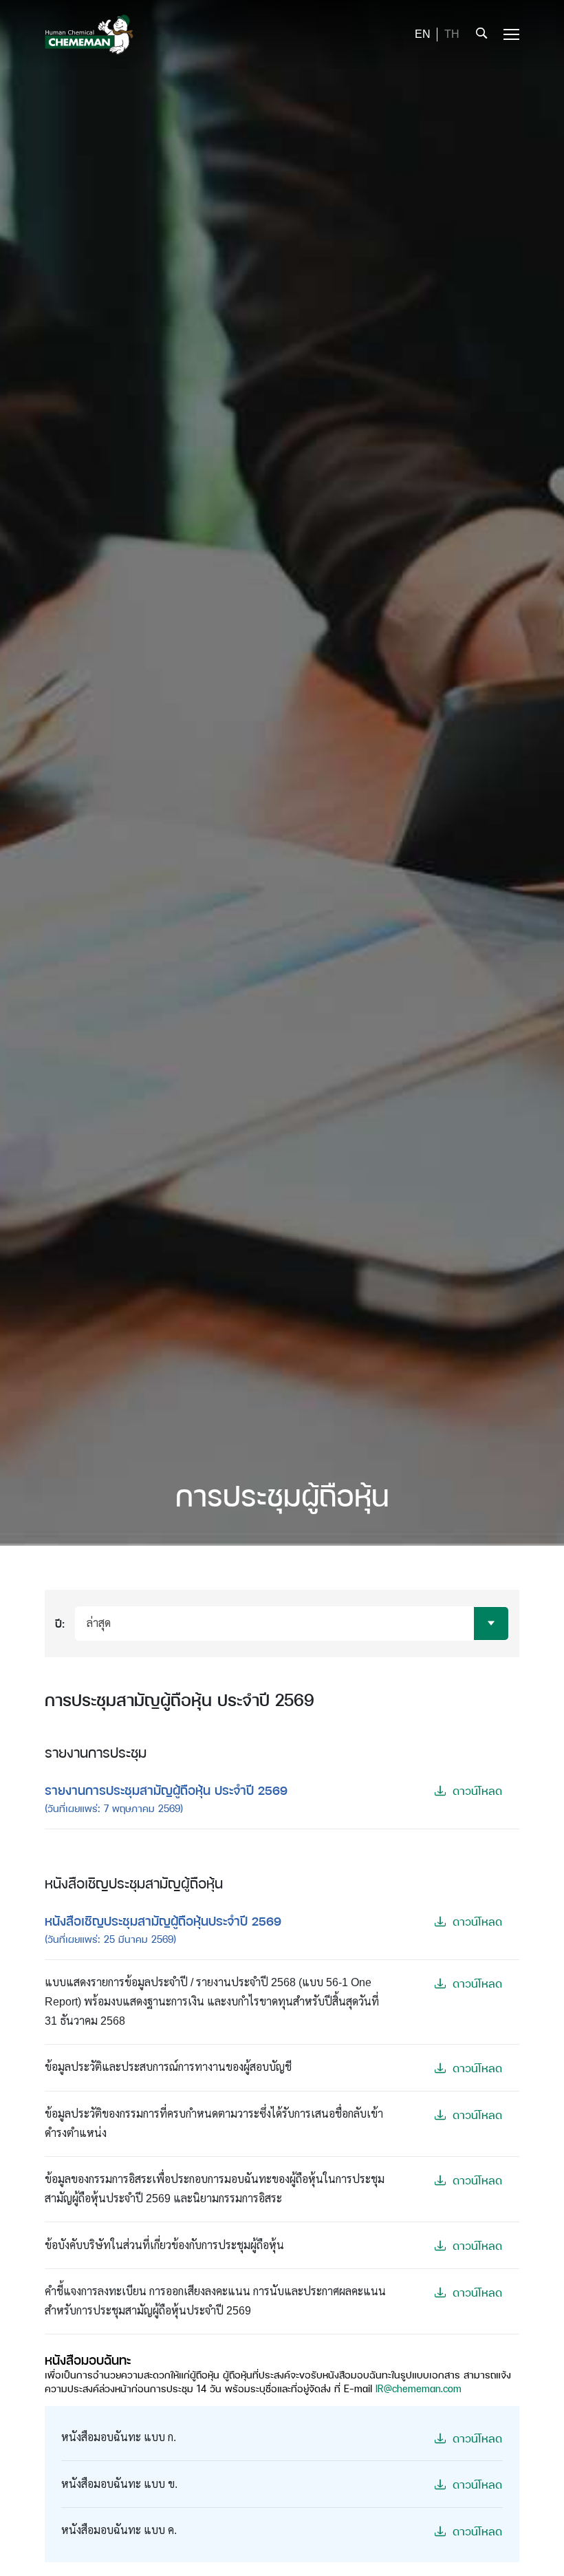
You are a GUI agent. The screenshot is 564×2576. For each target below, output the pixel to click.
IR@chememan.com (419, 2388)
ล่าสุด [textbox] (99, 1623)
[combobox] (292, 1624)
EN (423, 34)
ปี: (60, 1623)
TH (452, 34)
